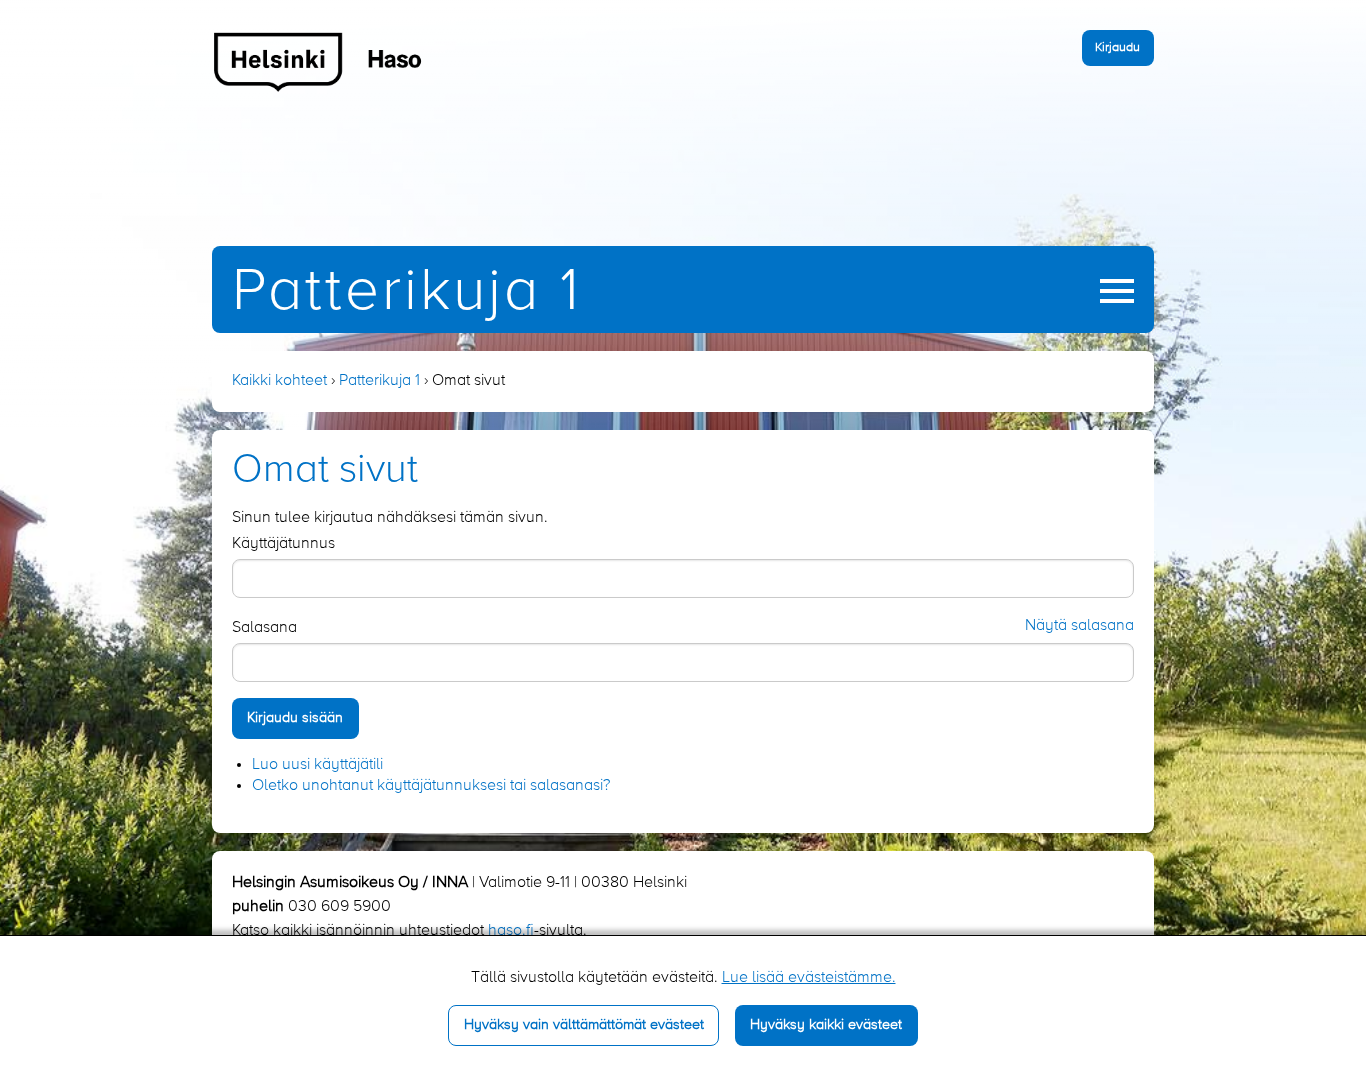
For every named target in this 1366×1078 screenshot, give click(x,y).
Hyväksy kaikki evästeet (826, 1025)
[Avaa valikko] (1117, 291)
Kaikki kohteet (279, 381)
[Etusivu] (318, 61)
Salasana (264, 628)
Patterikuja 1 (406, 292)
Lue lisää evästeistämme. (809, 978)
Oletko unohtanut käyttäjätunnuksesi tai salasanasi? (431, 786)
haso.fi (511, 931)
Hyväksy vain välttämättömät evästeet (584, 1025)
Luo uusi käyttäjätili (317, 765)
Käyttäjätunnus (283, 544)
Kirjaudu (1117, 47)
